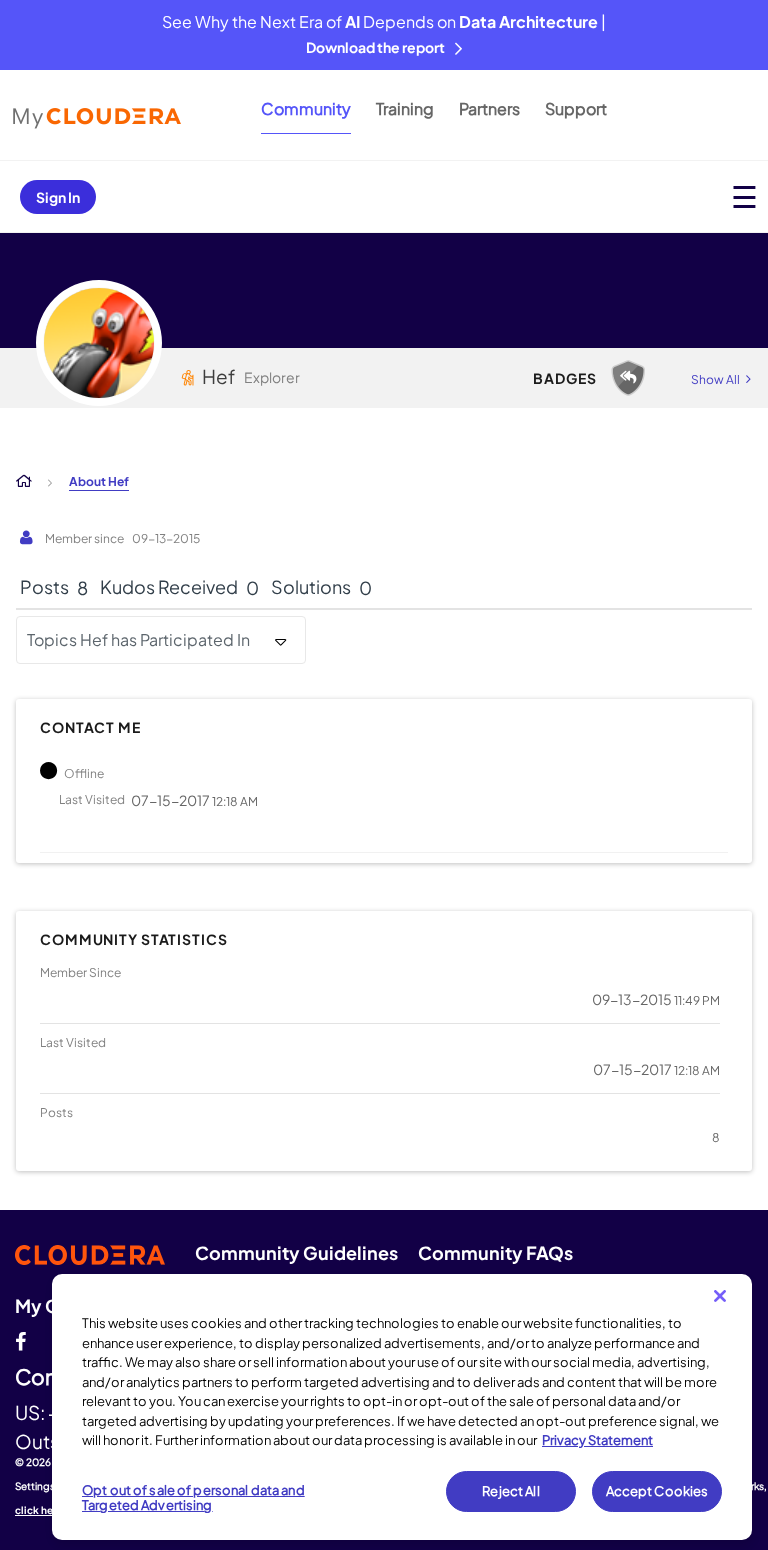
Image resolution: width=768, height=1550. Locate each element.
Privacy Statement (597, 1440)
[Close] (720, 1296)
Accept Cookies (657, 1491)
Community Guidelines (296, 1252)
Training (405, 108)
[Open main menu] (744, 196)
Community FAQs (495, 1252)
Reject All (510, 1491)
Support (576, 108)
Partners (489, 108)
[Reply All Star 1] (628, 378)
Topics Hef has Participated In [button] (138, 639)
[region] (402, 1407)
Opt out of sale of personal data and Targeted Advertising (193, 1498)
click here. (41, 1510)
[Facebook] (20, 1339)
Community (306, 108)
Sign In (58, 197)
